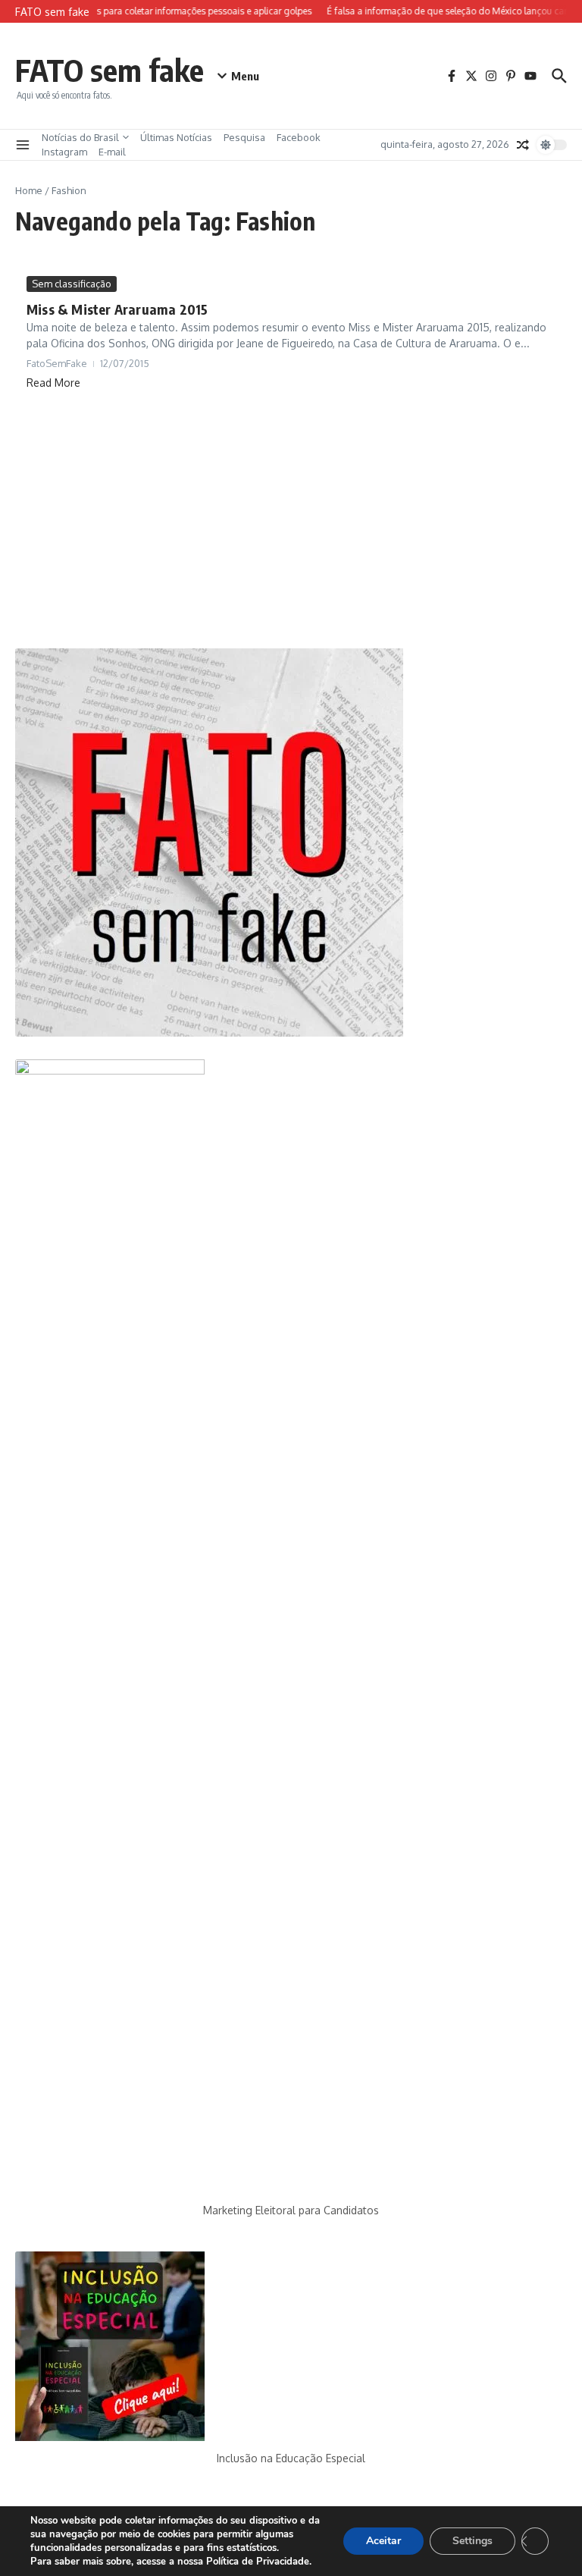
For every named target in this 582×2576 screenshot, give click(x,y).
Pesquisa (244, 137)
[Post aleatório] (523, 145)
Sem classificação (72, 284)
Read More (53, 383)
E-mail (112, 152)
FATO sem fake (110, 70)
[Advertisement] (291, 519)
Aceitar (383, 2541)
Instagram (64, 152)
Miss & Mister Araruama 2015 (117, 309)
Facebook (299, 137)
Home (29, 190)
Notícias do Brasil (80, 137)
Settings (472, 2541)
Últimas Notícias (176, 137)
